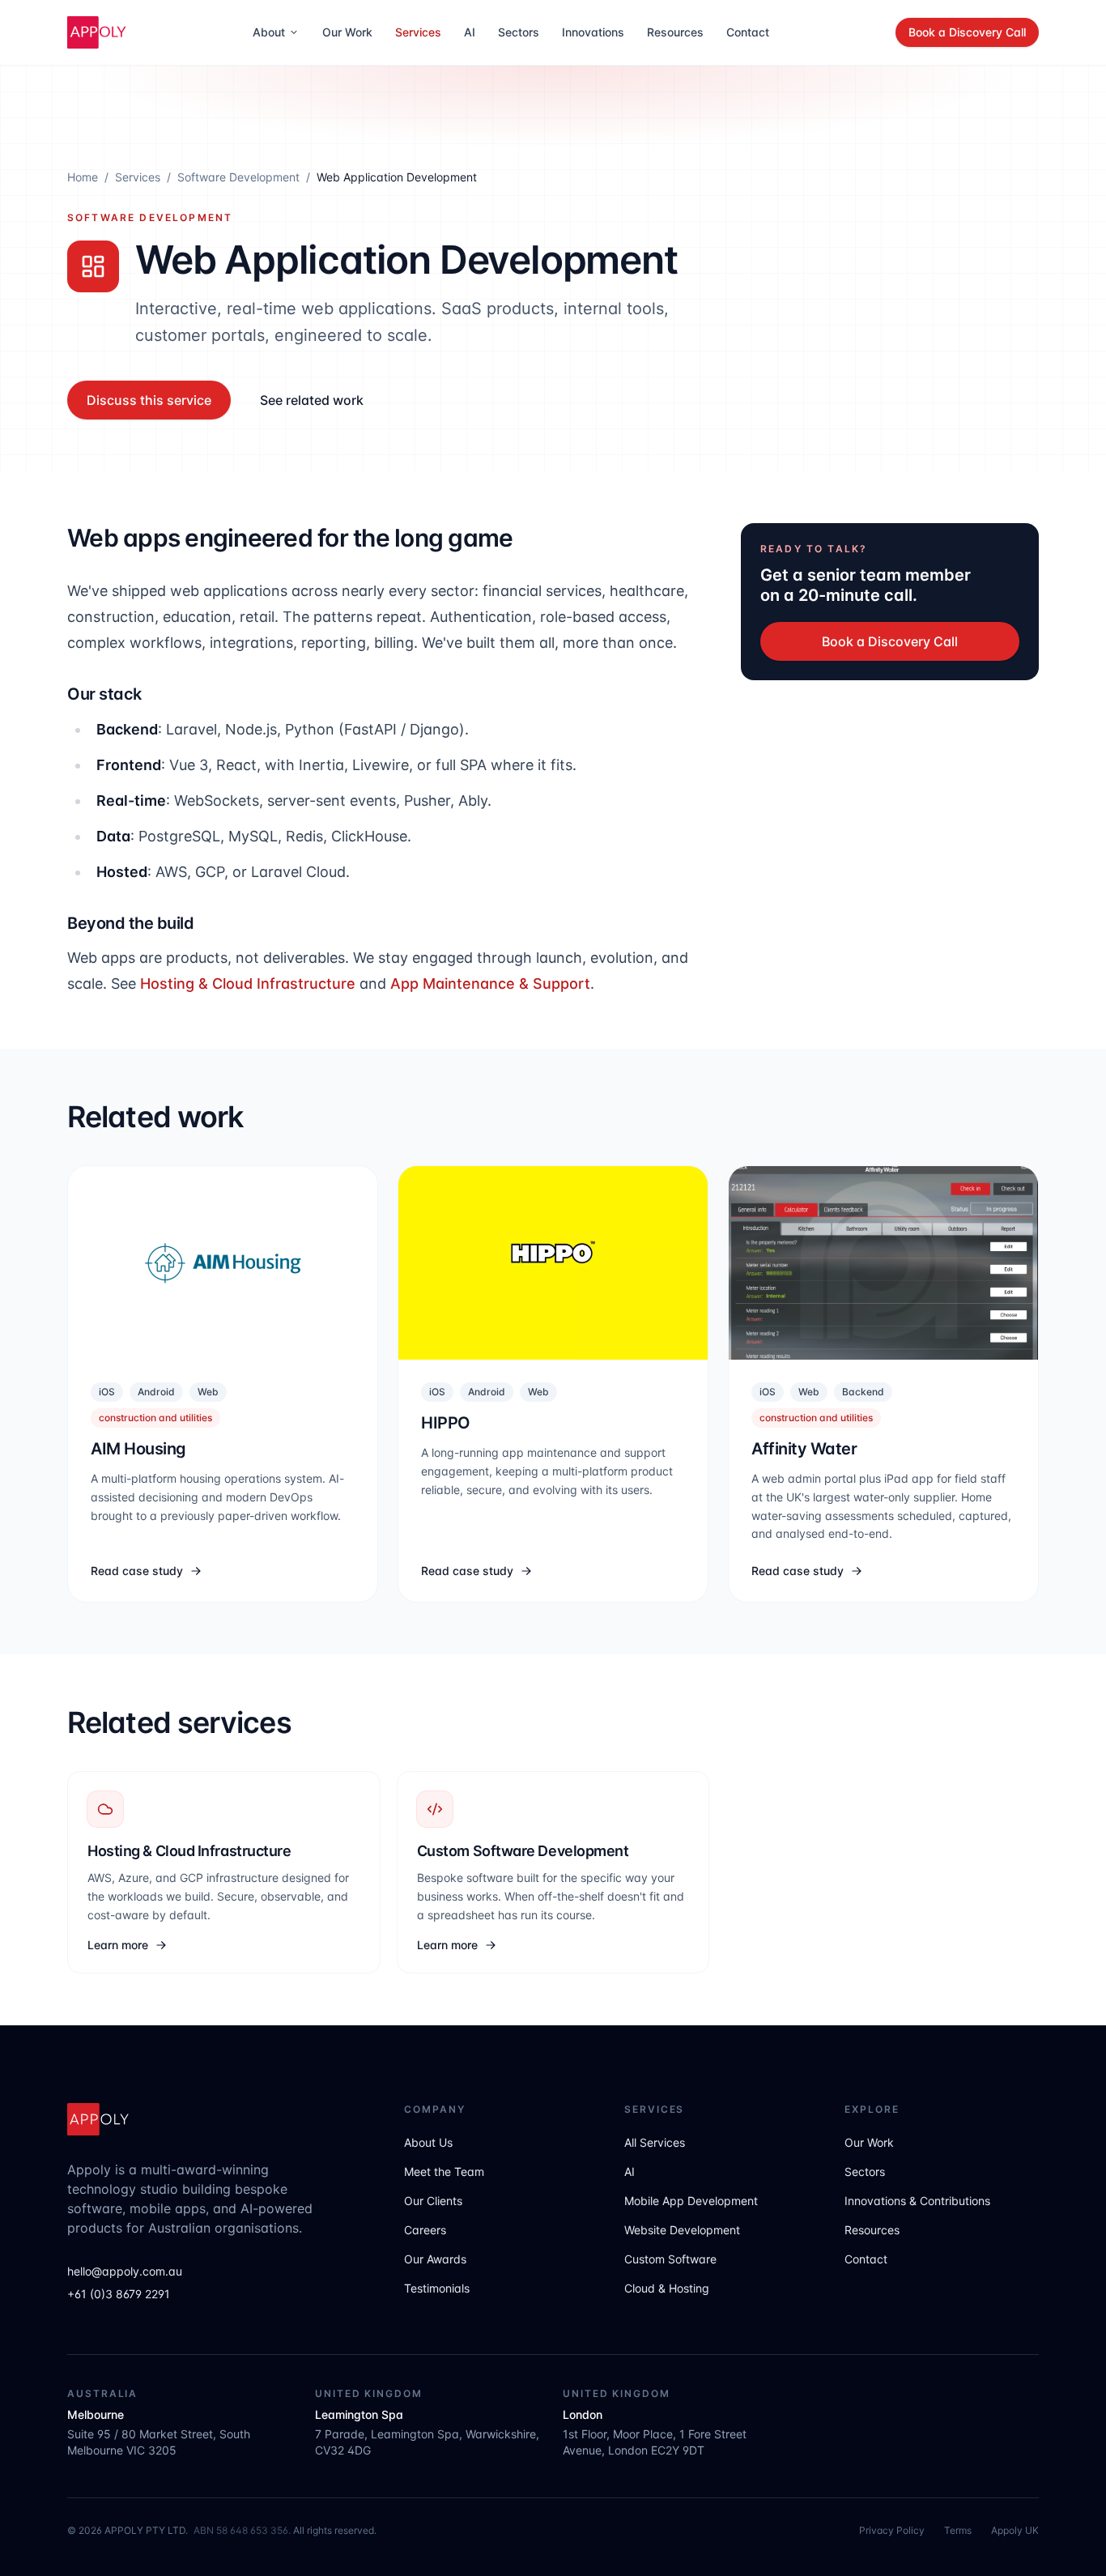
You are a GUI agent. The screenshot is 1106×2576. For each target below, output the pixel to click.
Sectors (519, 32)
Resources (675, 32)
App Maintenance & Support (490, 984)
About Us (428, 2142)
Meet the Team (444, 2172)
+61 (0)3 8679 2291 (119, 2294)
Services (418, 32)
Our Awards (435, 2259)
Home (83, 177)
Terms (958, 2530)
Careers (425, 2230)
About (269, 32)
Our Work (347, 32)
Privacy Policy (892, 2530)
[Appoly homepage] (97, 32)
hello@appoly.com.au (125, 2271)
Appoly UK (1015, 2530)
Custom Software (670, 2259)
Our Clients (433, 2201)
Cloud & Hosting (667, 2288)
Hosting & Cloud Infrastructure (248, 984)
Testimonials (437, 2288)
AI (470, 32)
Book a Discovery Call (967, 32)
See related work (312, 400)
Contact (748, 32)
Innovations (593, 32)
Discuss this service (149, 400)
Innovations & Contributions (917, 2201)
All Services (655, 2142)
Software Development (238, 177)
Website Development (682, 2230)
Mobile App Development (691, 2201)
